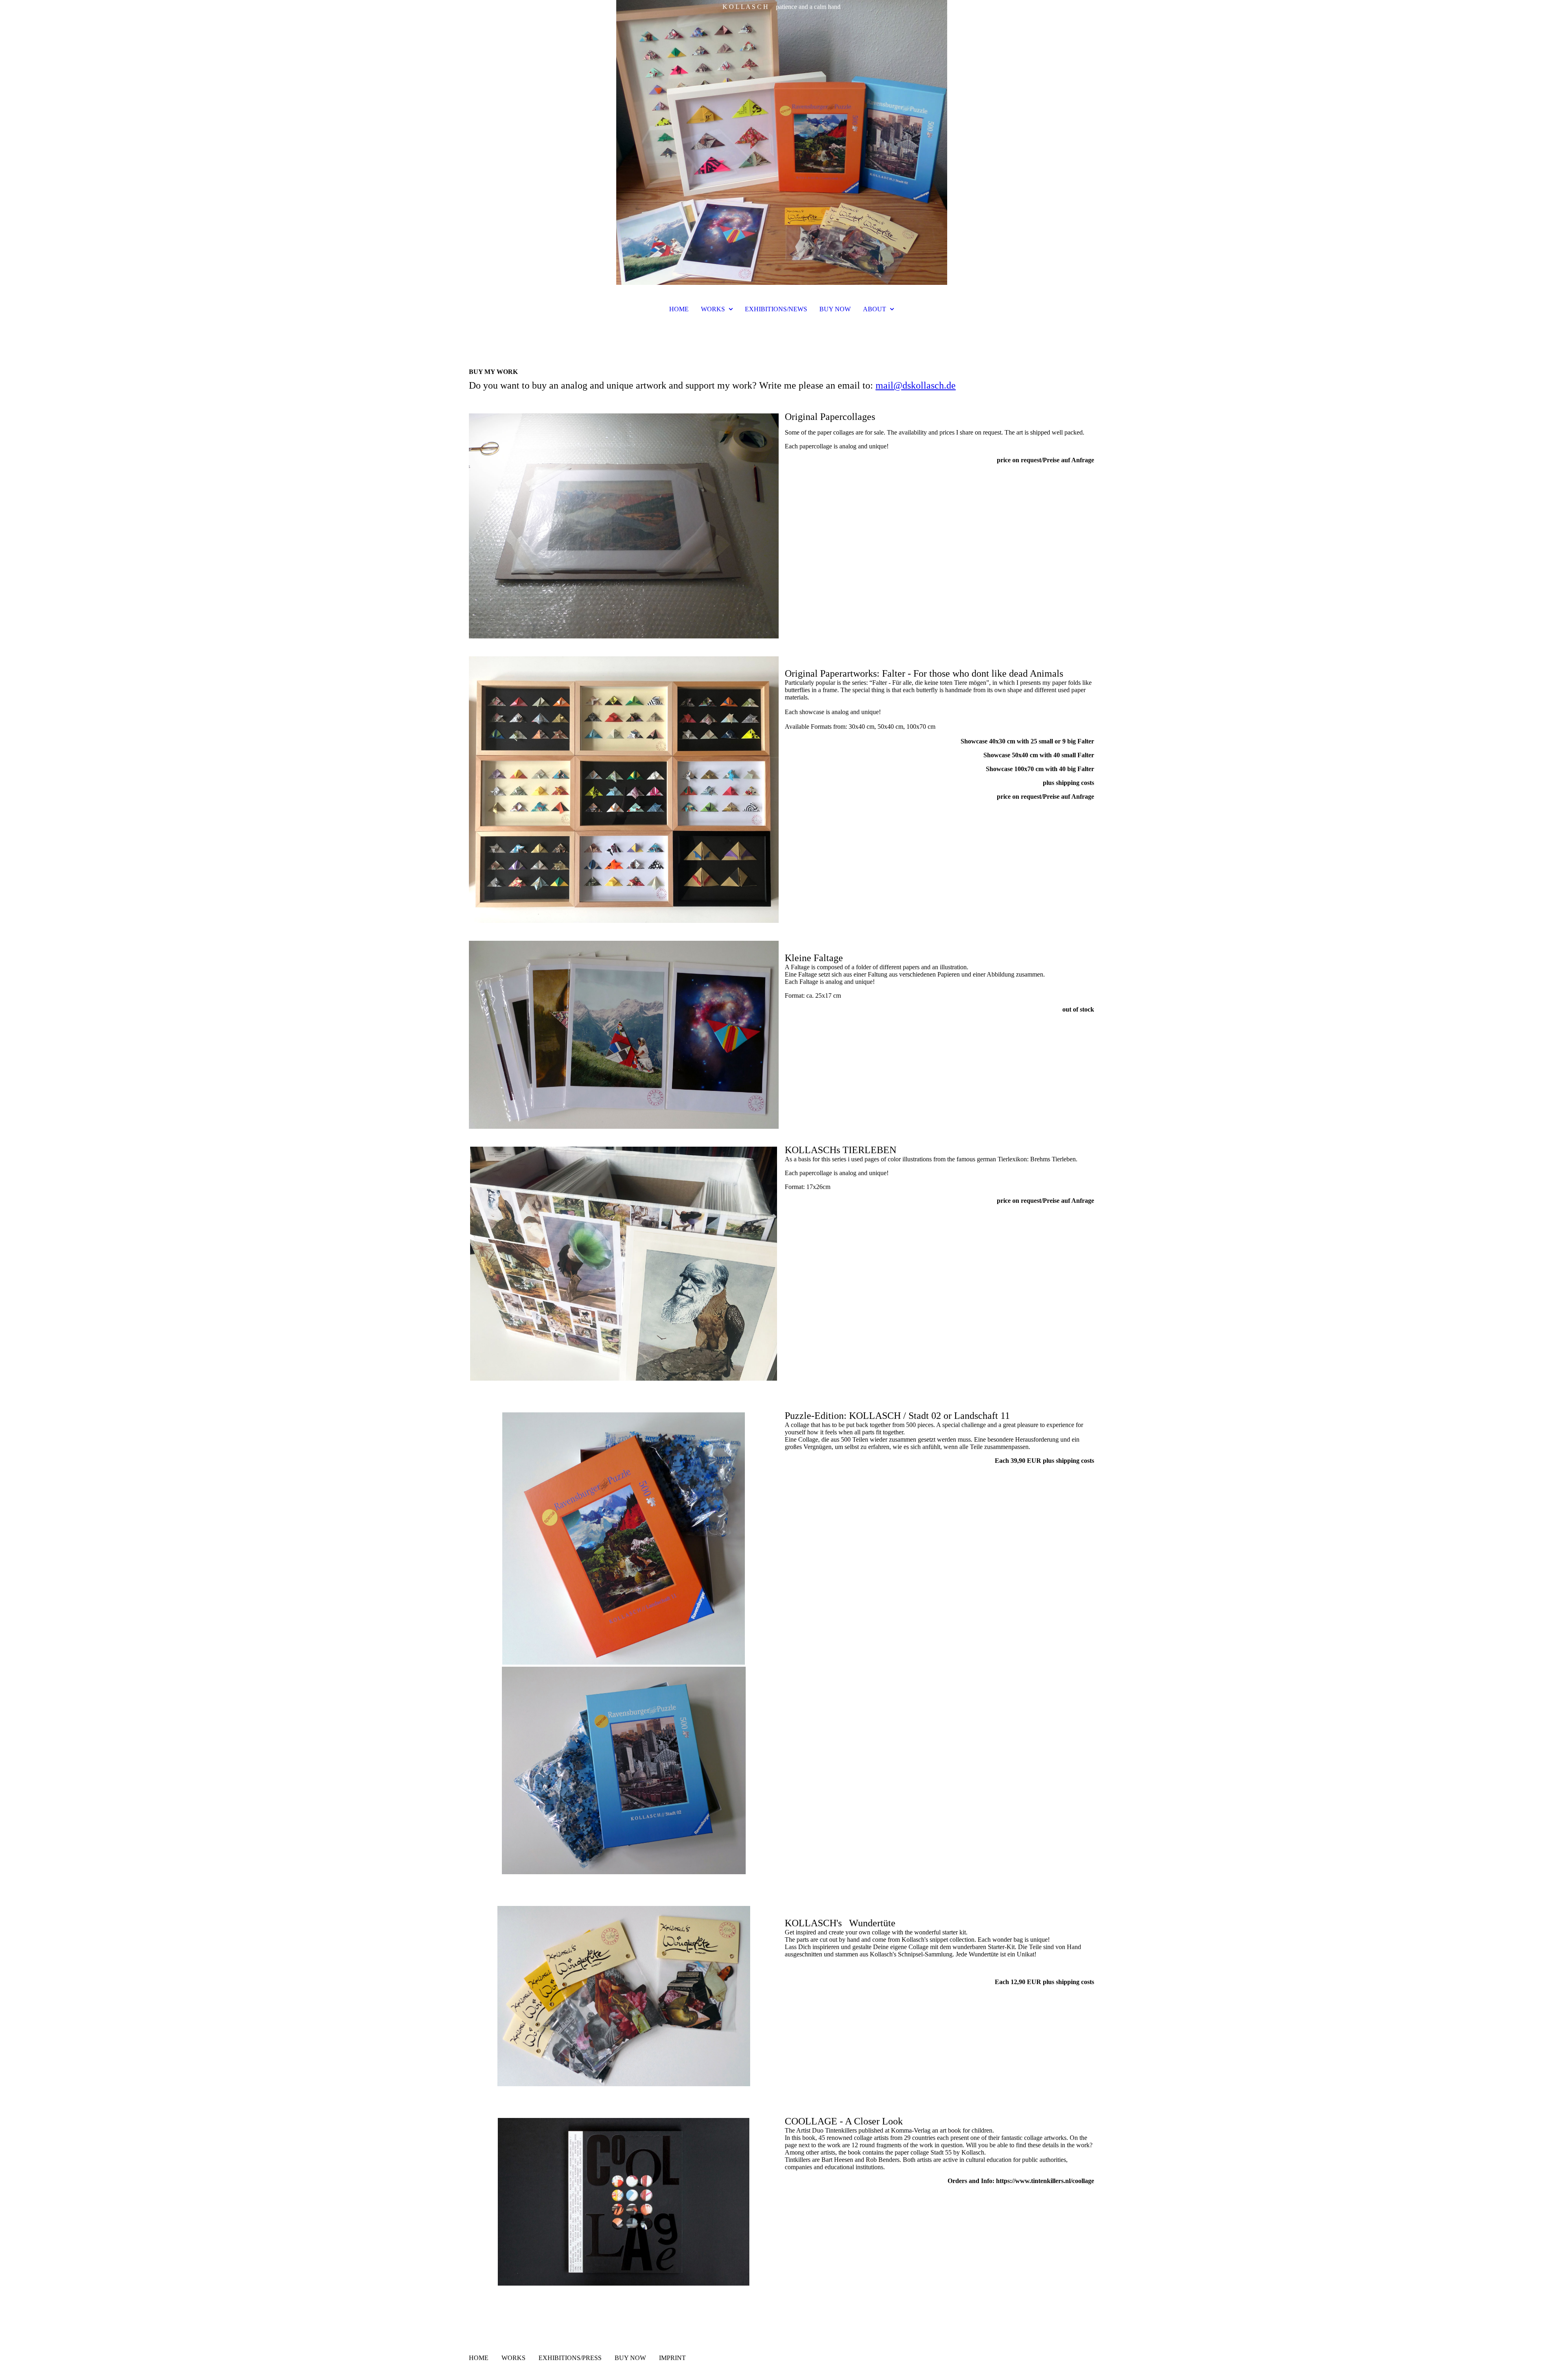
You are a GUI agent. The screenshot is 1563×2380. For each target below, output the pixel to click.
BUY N (625, 2358)
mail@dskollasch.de (916, 385)
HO (474, 2358)
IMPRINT (672, 2358)
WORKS (713, 309)
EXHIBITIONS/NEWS (776, 309)
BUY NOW (835, 309)
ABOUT (875, 309)
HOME (679, 309)
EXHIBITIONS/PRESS (570, 2358)
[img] (781, 142)
